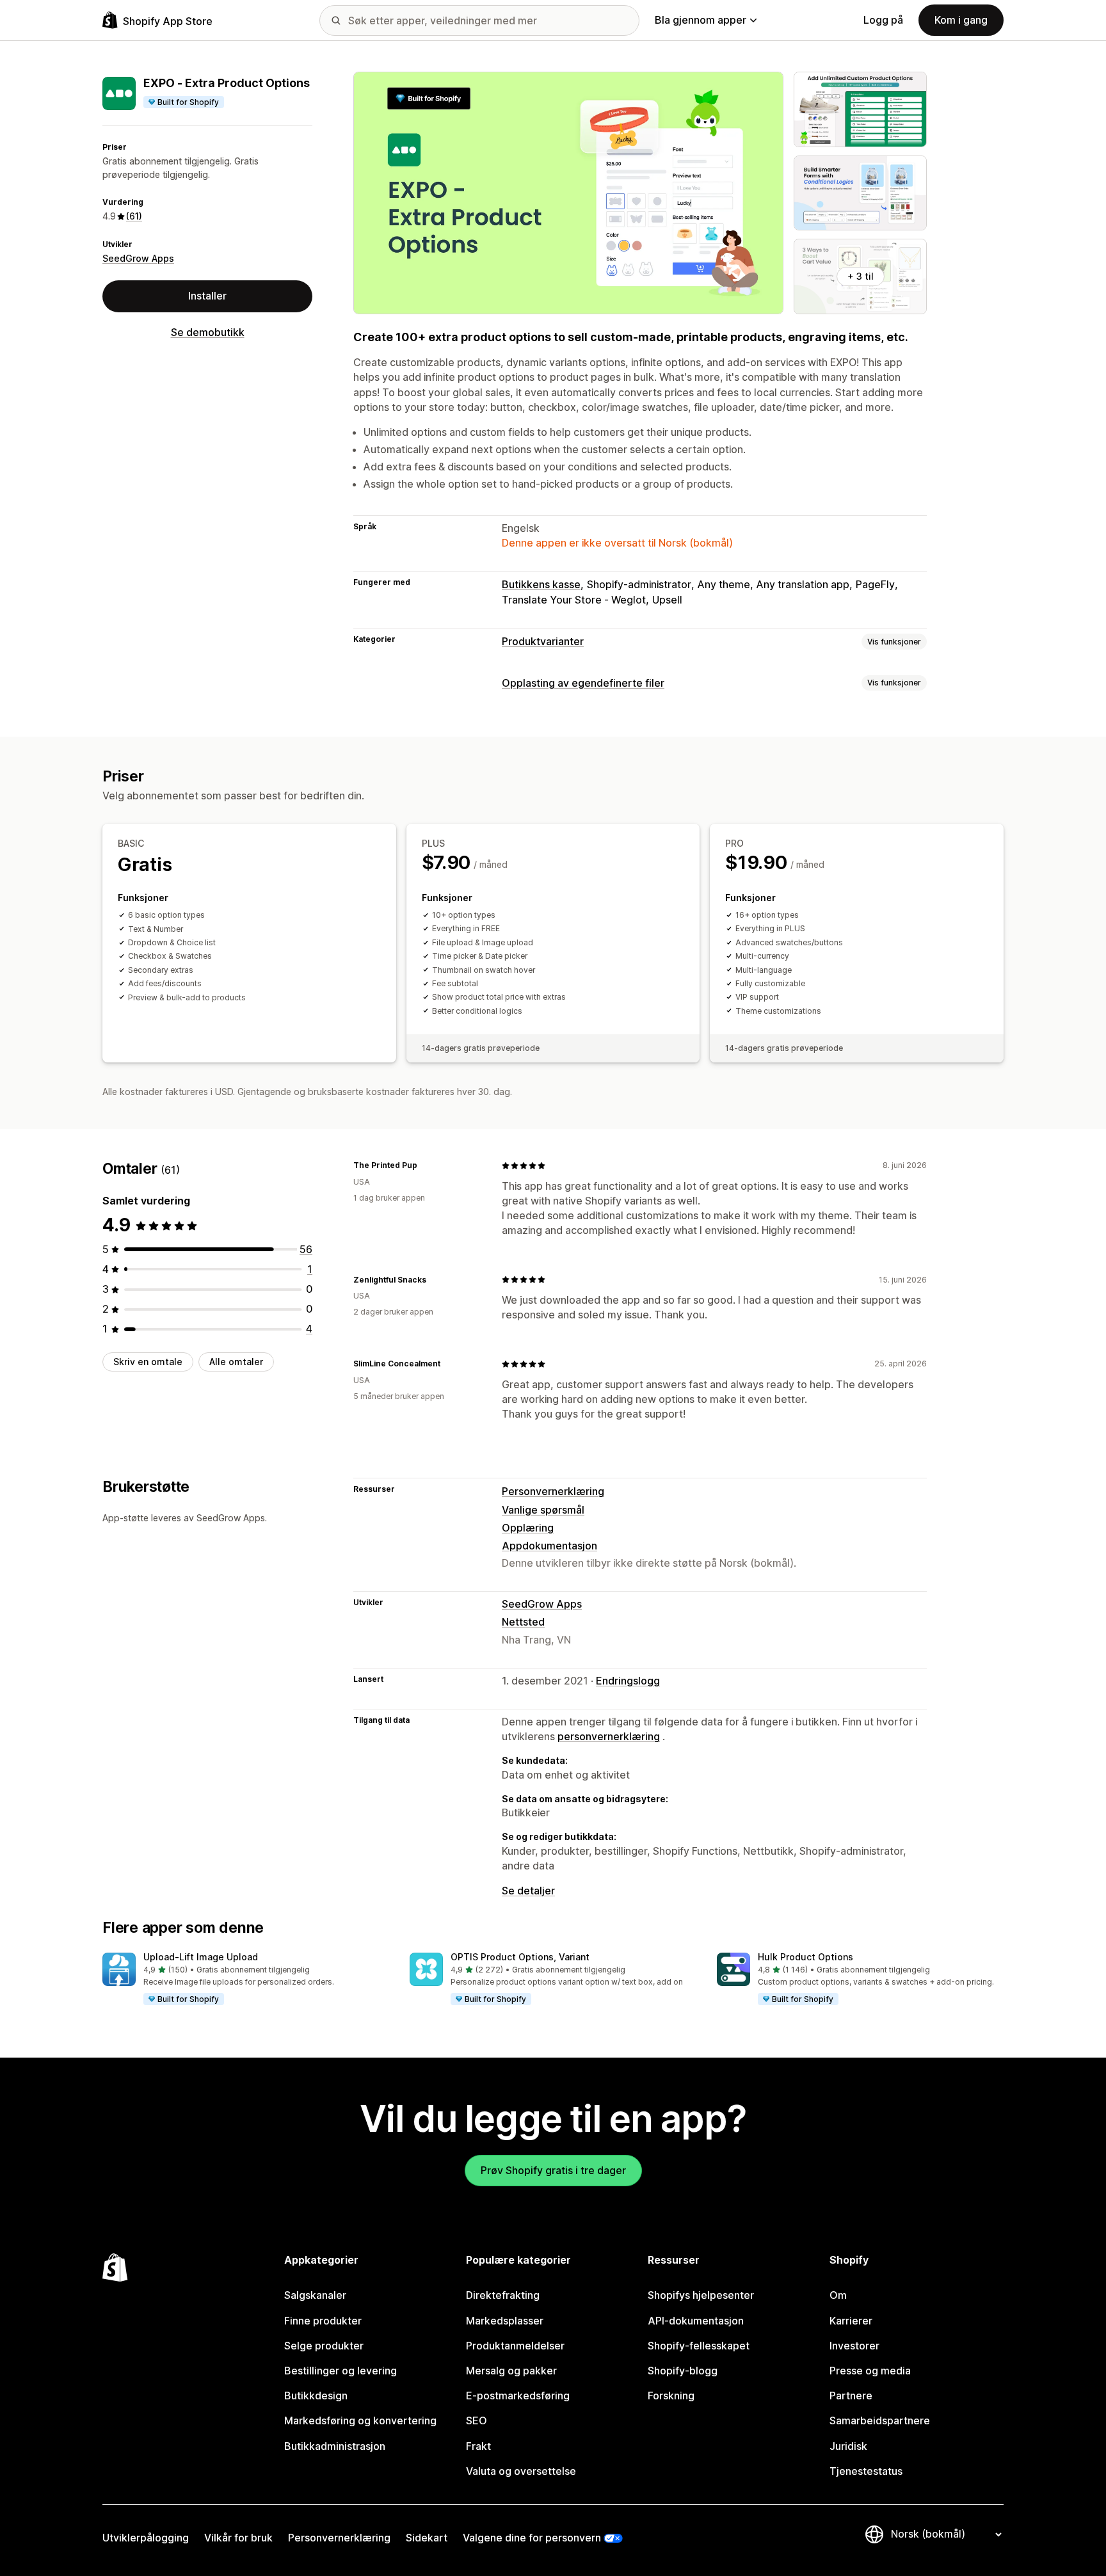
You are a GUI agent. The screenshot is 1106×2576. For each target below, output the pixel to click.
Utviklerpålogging (146, 2538)
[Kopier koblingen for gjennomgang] (425, 1165)
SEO (477, 2420)
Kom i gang (961, 20)
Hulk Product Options (805, 1957)
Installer (207, 296)
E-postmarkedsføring (518, 2396)
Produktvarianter (543, 641)
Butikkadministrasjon (335, 2446)
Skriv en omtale (148, 1362)
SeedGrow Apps (138, 258)
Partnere (851, 2396)
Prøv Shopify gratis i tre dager (553, 2170)
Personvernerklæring (553, 1491)
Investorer (854, 2346)
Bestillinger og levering (341, 2371)
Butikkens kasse (541, 584)
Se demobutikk (208, 332)
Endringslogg (628, 1681)
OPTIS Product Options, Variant (520, 1957)
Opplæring (528, 1528)
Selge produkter (324, 2346)
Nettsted (523, 1622)
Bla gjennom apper (701, 20)
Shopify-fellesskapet (699, 2346)
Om (838, 2295)
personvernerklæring (609, 1736)
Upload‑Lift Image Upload (201, 1957)
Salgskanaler (315, 2295)
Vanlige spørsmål (543, 1510)
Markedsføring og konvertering (360, 2420)
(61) (134, 216)
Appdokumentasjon (549, 1546)
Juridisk (848, 2446)
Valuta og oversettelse (521, 2471)
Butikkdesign (316, 2396)
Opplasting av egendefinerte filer (583, 683)
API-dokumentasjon (696, 2321)
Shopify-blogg (683, 2371)
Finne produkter (323, 2321)
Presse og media (870, 2371)
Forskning (671, 2396)
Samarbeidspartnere (880, 2420)
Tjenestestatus (866, 2471)
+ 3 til (861, 276)
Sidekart (427, 2538)
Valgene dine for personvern (532, 2538)
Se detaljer (528, 1891)
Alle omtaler (236, 1362)
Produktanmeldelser (515, 2346)
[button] (246, 1980)
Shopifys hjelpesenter (701, 2295)
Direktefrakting (503, 2295)
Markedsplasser (505, 2321)
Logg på (883, 20)
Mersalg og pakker (511, 2371)
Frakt (478, 2446)
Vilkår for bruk (238, 2538)
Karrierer (851, 2321)
